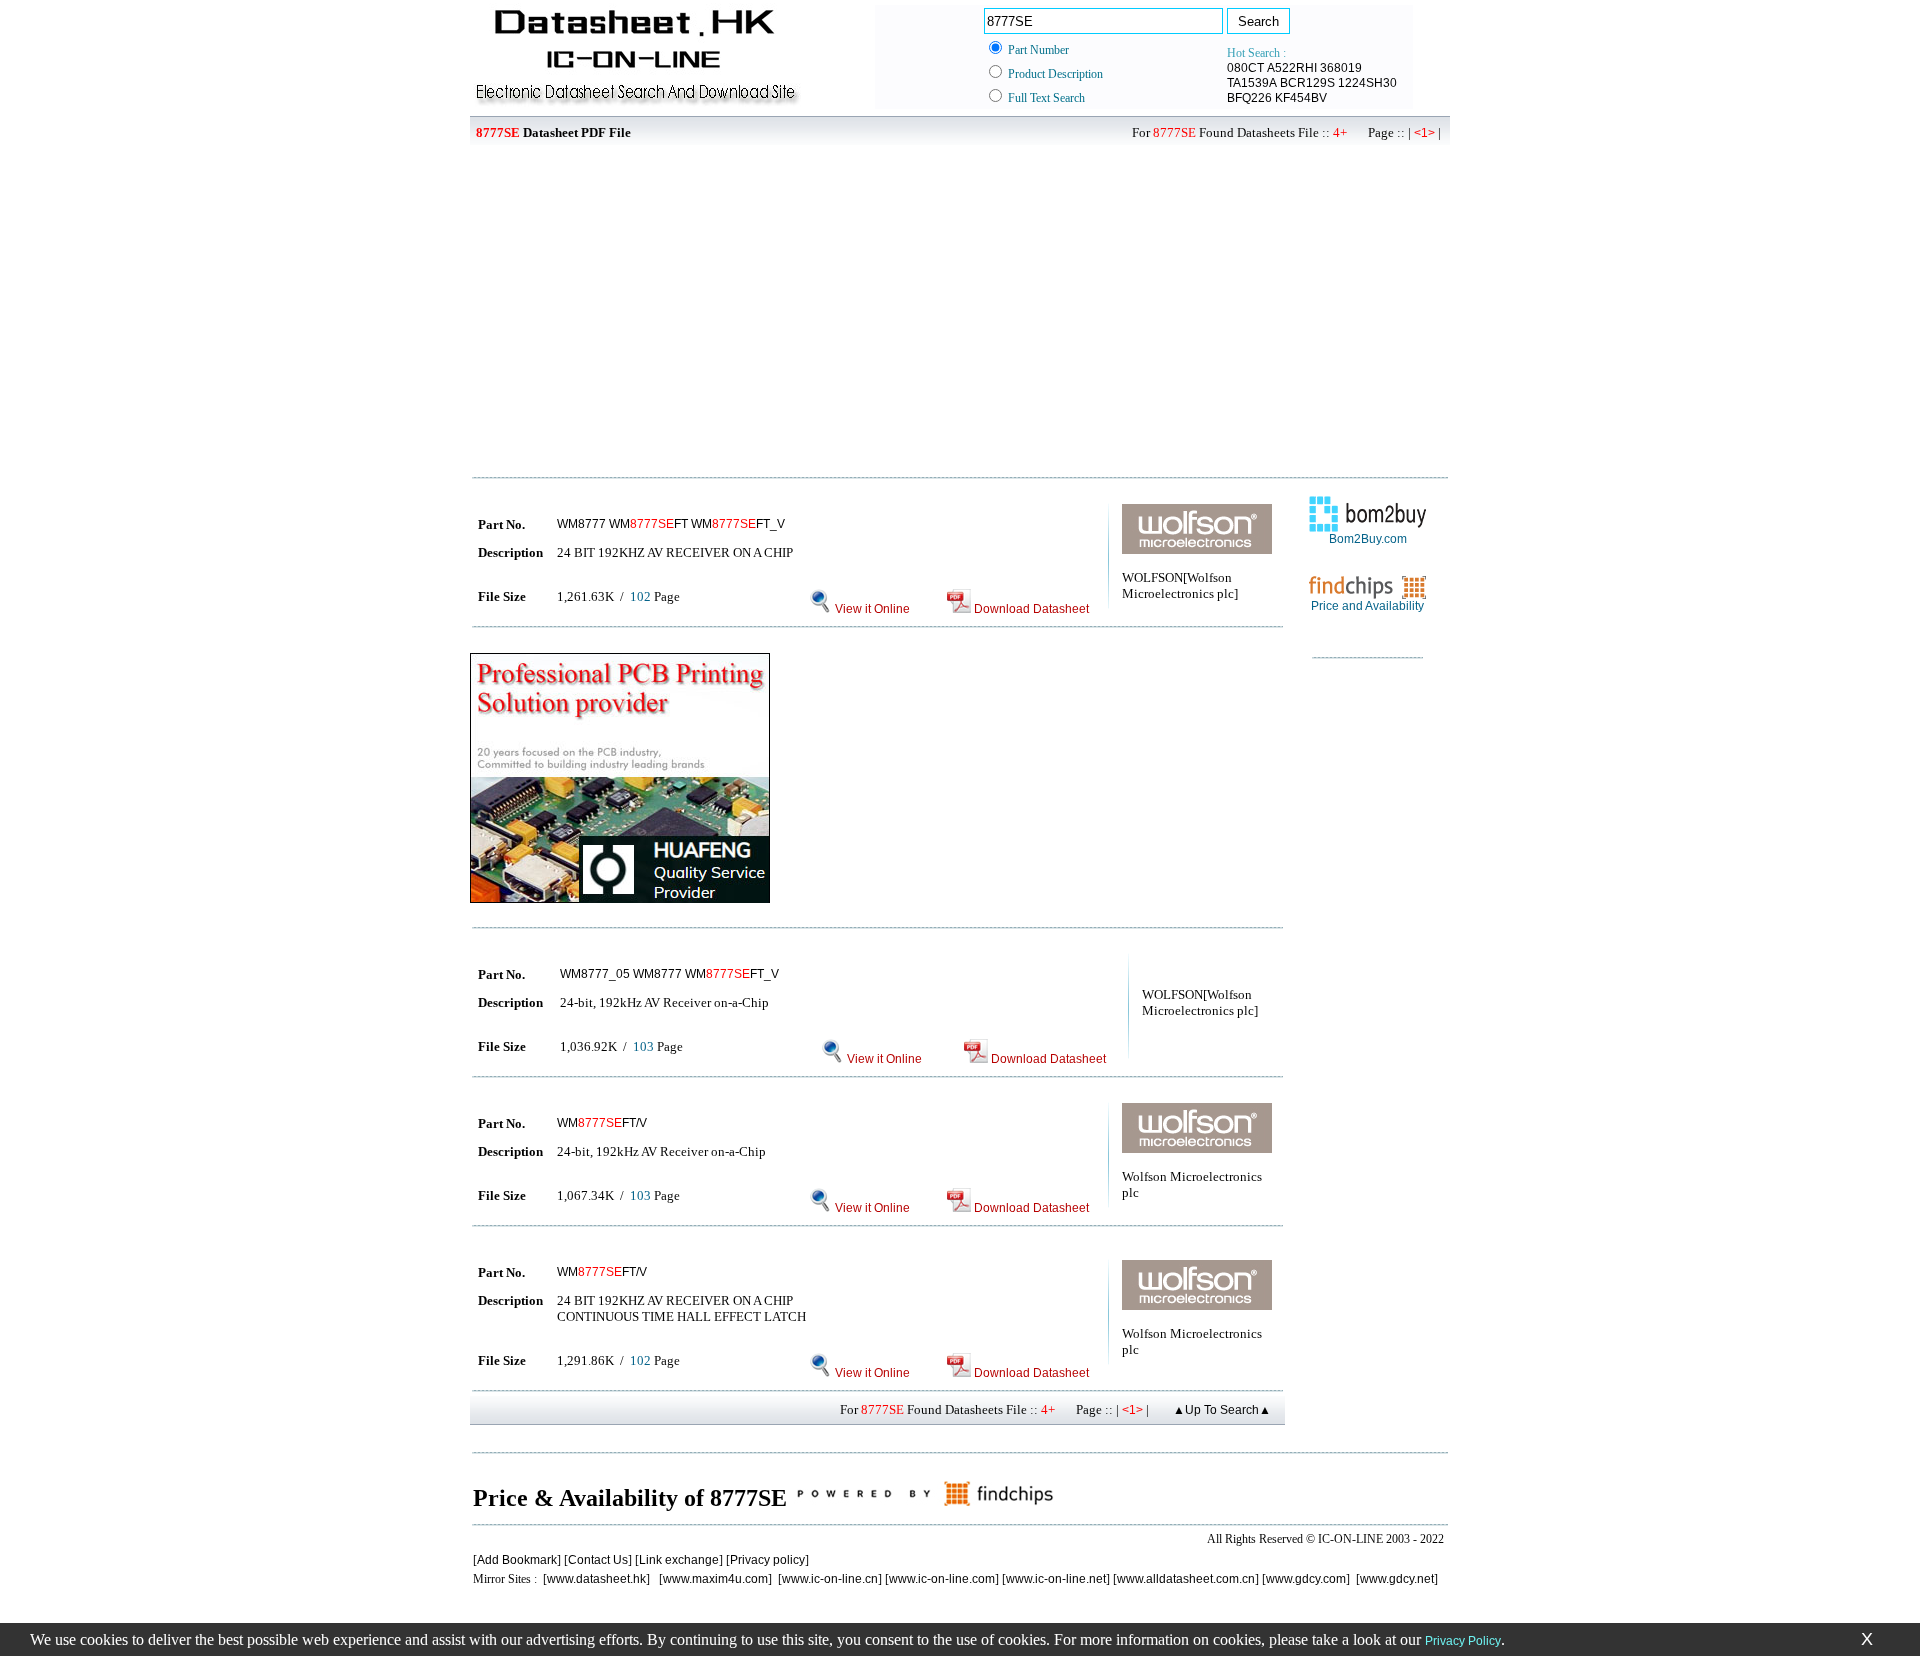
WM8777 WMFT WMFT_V (671, 524)
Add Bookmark (517, 1560)
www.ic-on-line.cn (830, 1579)
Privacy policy (767, 1560)
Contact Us (598, 1560)
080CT (1245, 68)
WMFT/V (602, 1123)
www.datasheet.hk (596, 1579)
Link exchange (679, 1560)
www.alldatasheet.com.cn (1186, 1579)
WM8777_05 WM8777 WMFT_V (669, 974)
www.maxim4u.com (715, 1579)
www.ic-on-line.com (942, 1579)
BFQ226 (1249, 98)
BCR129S (1307, 83)
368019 (1341, 68)
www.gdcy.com (1306, 1579)
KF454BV (1301, 98)
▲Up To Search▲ (1222, 1410)
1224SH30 (1367, 83)
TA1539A (1252, 83)
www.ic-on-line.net (1056, 1579)
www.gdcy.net (1397, 1579)
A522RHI (1292, 68)
